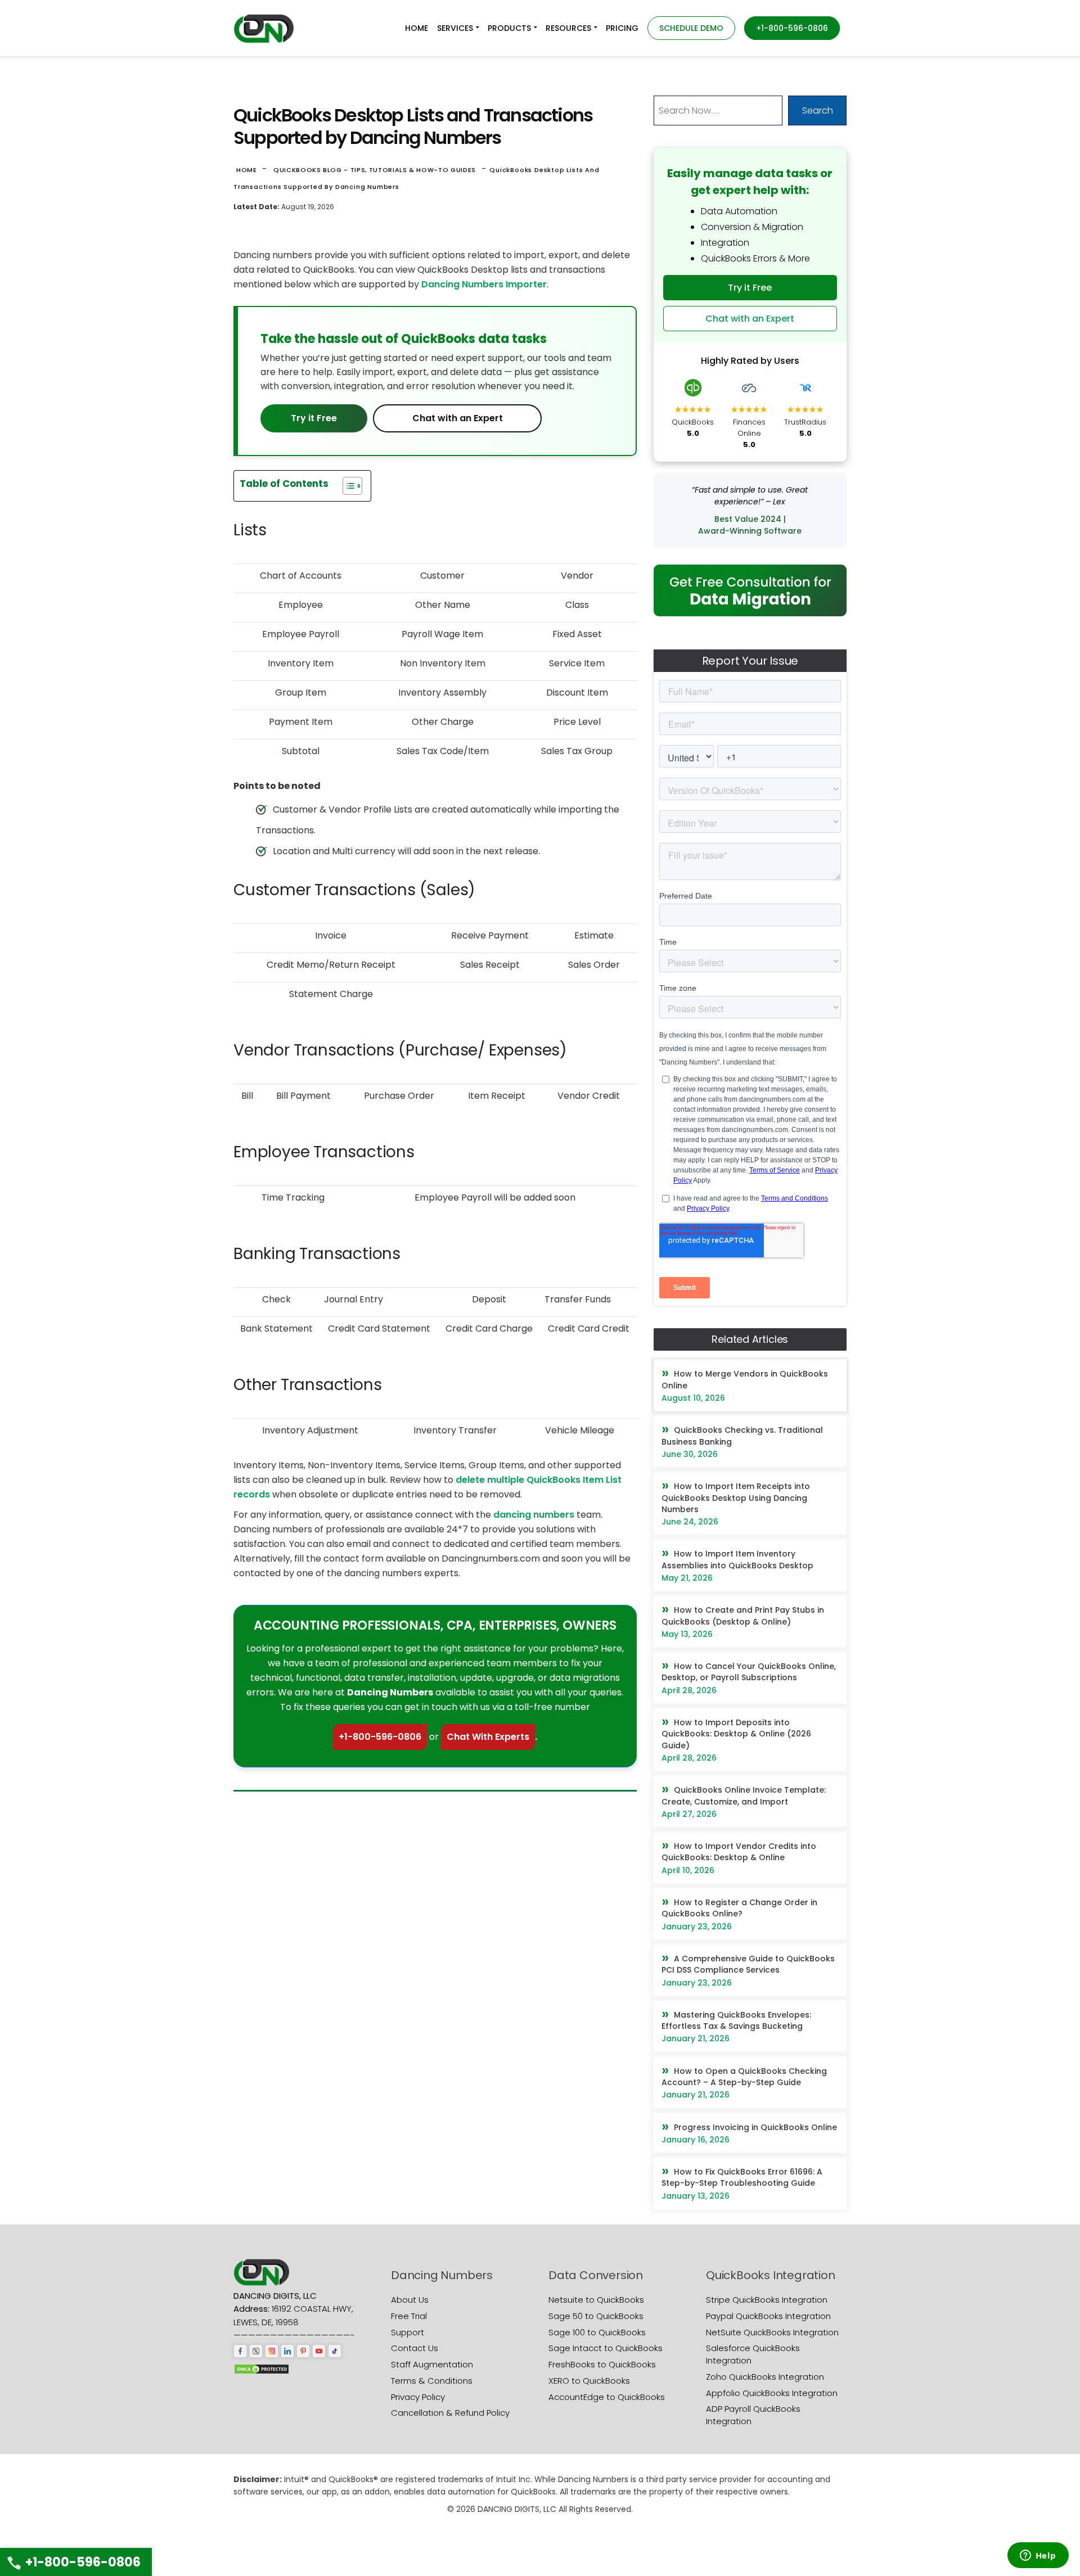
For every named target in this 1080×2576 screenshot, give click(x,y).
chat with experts (488, 1737)
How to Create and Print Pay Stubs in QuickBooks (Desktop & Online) (743, 1616)
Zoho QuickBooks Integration (765, 2377)
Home (247, 170)
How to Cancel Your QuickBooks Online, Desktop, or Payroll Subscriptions (749, 1672)
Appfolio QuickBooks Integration (772, 2393)
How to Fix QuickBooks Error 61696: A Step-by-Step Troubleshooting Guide (742, 2177)
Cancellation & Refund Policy (450, 2413)
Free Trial (409, 2316)
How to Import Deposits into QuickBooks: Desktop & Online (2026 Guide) (736, 1734)
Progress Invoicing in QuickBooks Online (755, 2127)
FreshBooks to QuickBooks (602, 2364)
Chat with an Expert (458, 418)
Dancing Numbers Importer (484, 284)
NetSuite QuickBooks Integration (772, 2332)
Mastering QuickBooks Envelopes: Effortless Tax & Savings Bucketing (736, 2020)
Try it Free (314, 418)
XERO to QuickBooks (589, 2381)
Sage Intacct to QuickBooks (606, 2348)
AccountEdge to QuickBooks (607, 2397)
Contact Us (415, 2348)
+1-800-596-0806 (380, 1737)
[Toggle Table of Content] (347, 486)
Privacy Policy (418, 2397)
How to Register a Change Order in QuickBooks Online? (739, 1908)
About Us (410, 2300)
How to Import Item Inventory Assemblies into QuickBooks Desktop (737, 1559)
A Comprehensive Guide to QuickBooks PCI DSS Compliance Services (748, 1964)
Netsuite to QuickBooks (596, 2300)
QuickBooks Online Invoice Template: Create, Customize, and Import (744, 1795)
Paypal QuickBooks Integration (768, 2316)
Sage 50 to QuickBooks (596, 2316)
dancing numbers (534, 1515)
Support (408, 2332)
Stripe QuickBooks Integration (767, 2300)
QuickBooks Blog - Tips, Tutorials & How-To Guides (375, 170)
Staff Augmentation (432, 2364)
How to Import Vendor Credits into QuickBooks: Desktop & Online (739, 1852)
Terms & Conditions (432, 2381)
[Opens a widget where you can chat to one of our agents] (1038, 2556)
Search (818, 110)
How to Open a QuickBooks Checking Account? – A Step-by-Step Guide (744, 2077)
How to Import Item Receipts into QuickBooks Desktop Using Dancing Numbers (736, 1498)
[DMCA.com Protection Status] (262, 2368)
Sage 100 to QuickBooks (597, 2332)
